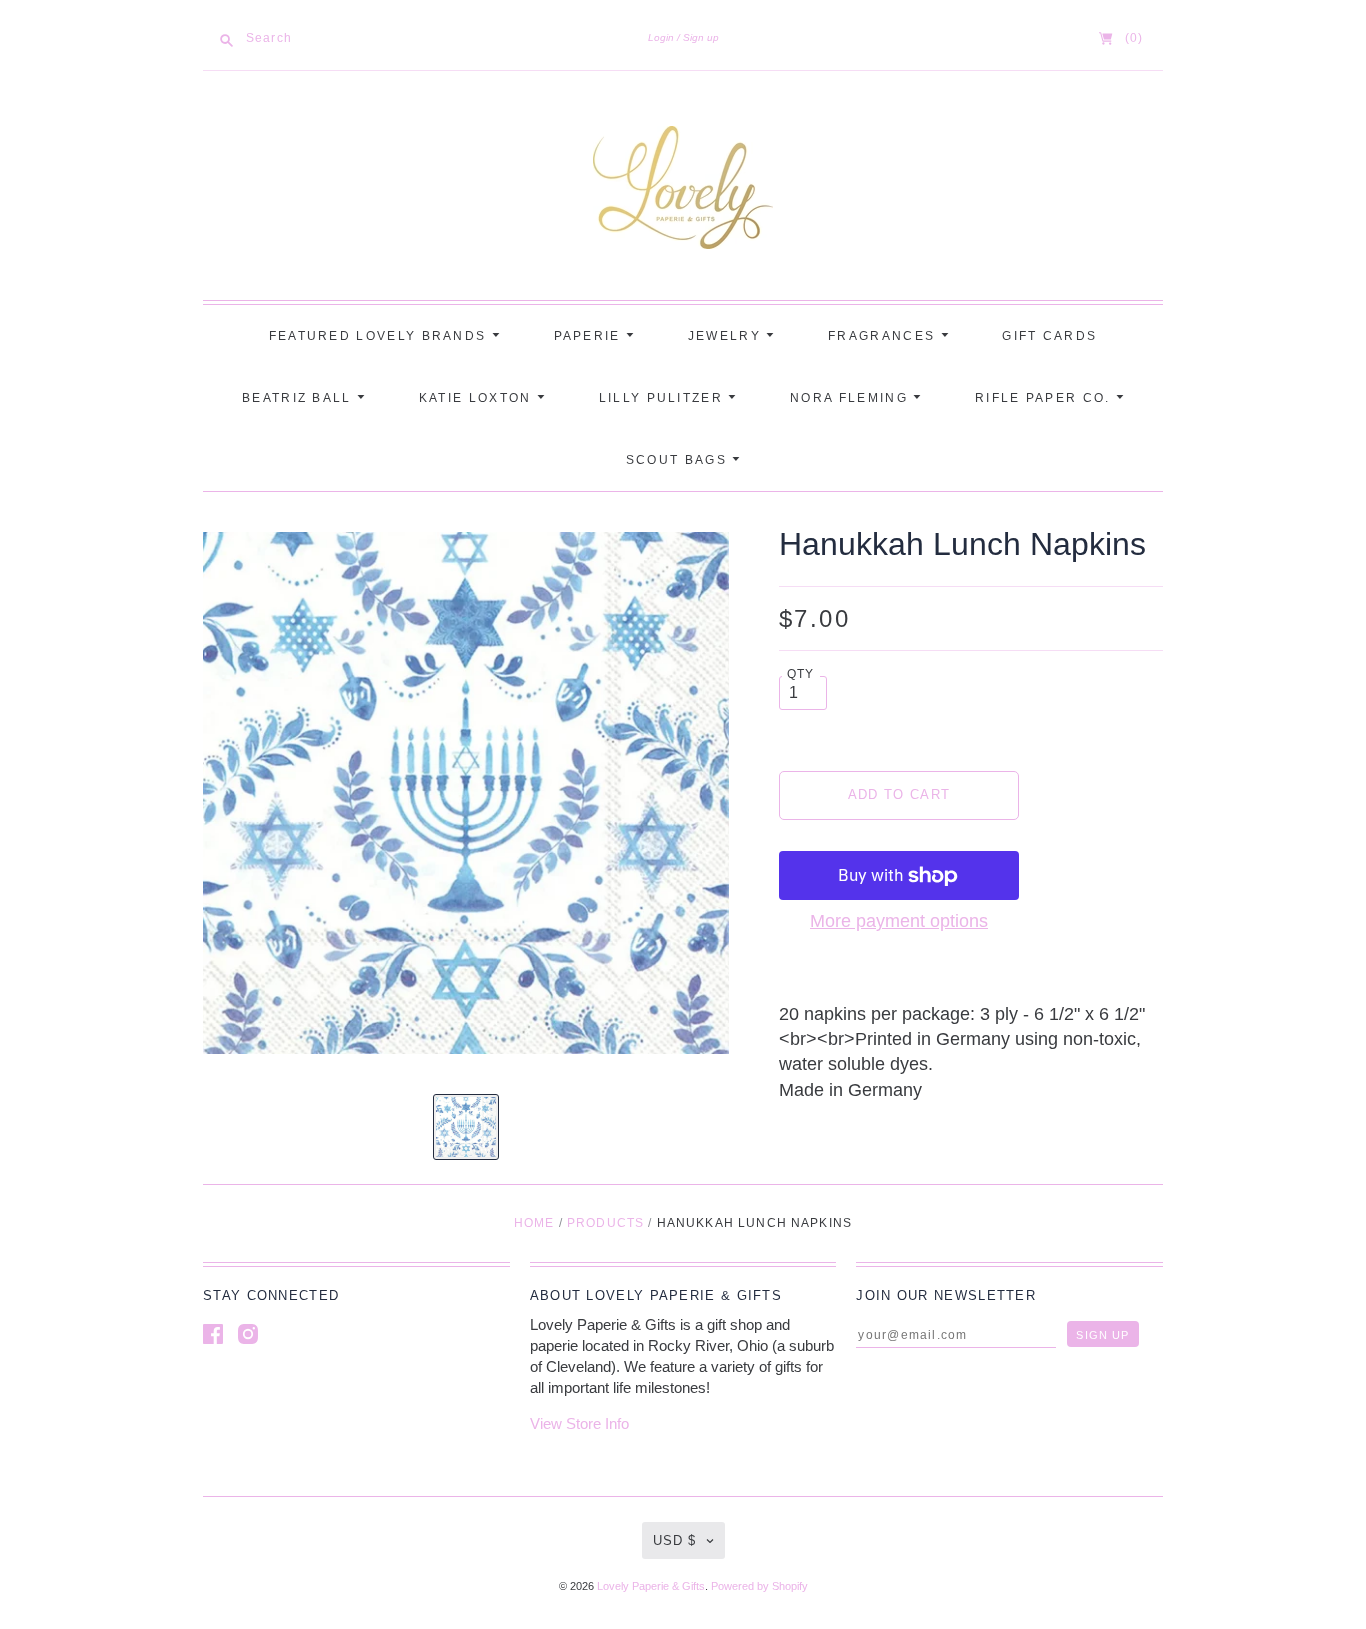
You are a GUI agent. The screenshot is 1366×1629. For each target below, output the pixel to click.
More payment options (899, 921)
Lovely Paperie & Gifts (651, 1586)
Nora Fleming (851, 398)
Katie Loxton (478, 398)
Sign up (701, 37)
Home (534, 1223)
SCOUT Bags (679, 460)
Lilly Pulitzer (664, 398)
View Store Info (579, 1423)
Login (661, 37)
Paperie (590, 336)
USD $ (674, 1540)
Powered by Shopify (759, 1586)
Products (605, 1223)
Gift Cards (1049, 336)
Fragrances (884, 336)
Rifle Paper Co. (1045, 398)
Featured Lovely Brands (380, 336)
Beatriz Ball (299, 398)
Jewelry (727, 336)
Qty (801, 673)
